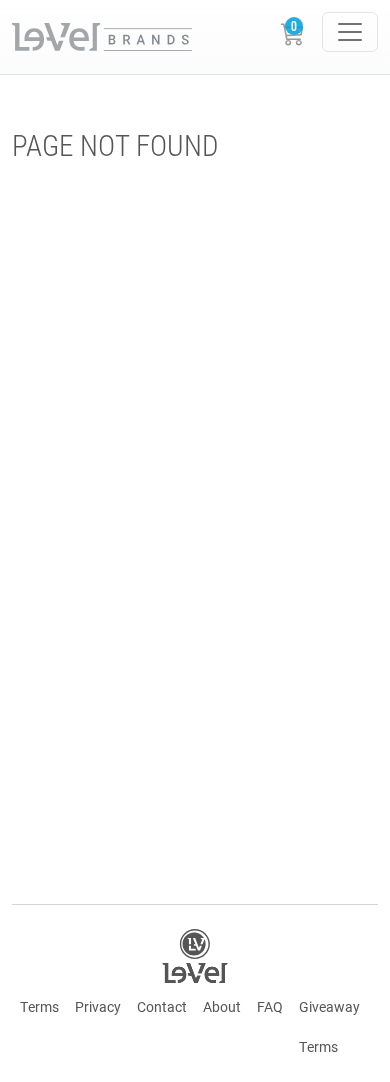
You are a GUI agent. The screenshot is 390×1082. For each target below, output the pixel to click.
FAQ (270, 1006)
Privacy (98, 1006)
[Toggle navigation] (350, 32)
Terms (39, 1006)
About (222, 1006)
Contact (162, 1006)
